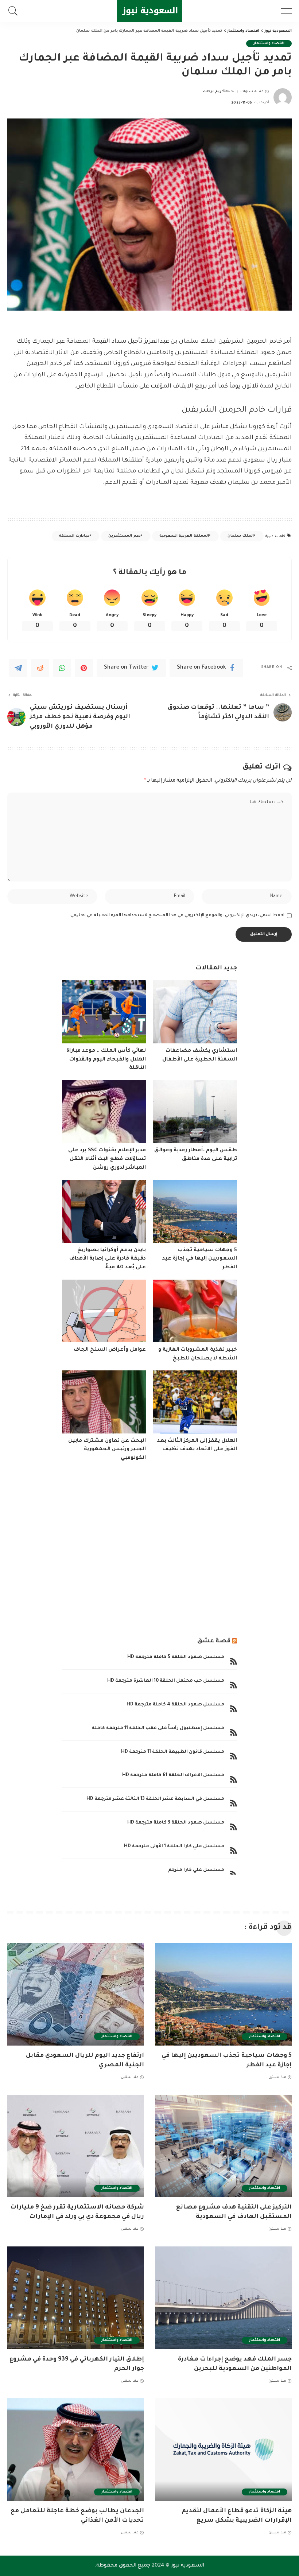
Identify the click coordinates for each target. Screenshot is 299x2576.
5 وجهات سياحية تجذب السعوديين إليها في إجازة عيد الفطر (200, 1259)
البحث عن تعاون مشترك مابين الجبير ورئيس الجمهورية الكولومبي (107, 1450)
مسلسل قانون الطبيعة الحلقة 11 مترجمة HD (173, 1752)
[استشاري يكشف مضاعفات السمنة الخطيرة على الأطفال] (195, 1012)
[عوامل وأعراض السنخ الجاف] (104, 1311)
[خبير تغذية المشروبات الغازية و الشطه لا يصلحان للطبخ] (195, 1311)
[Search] (15, 11)
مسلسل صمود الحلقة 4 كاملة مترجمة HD (175, 1705)
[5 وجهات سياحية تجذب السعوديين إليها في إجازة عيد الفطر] (195, 1211)
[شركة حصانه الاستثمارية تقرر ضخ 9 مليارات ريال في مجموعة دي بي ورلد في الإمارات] (76, 2146)
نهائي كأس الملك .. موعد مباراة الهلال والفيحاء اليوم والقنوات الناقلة (106, 1060)
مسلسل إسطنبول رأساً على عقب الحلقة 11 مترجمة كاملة (158, 1728)
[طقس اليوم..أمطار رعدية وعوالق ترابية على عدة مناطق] (195, 1112)
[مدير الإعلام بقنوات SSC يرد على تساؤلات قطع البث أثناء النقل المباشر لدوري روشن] (104, 1112)
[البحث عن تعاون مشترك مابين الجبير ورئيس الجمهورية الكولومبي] (104, 1402)
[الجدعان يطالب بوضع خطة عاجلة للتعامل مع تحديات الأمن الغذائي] (76, 2449)
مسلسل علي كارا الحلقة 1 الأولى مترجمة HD (174, 1847)
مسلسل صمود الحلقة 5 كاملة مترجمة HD (176, 1657)
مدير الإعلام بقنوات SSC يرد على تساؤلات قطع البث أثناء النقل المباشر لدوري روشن (107, 1159)
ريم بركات (212, 92)
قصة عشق (214, 1641)
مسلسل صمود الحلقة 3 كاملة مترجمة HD (176, 1823)
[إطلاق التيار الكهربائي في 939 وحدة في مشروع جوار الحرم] (76, 2298)
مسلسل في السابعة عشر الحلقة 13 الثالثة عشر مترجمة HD (155, 1799)
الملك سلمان (240, 536)
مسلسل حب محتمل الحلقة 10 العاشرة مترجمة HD (166, 1681)
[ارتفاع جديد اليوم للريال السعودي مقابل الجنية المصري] (76, 1994)
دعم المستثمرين (124, 536)
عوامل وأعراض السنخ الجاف (110, 1350)
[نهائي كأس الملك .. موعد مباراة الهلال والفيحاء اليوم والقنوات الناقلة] (104, 1012)
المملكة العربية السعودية (184, 536)
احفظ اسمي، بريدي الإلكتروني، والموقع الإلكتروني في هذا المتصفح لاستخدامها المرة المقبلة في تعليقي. (177, 915)
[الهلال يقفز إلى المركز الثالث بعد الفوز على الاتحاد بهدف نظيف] (195, 1402)
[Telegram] (18, 668)
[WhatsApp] (62, 668)
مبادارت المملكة (74, 536)
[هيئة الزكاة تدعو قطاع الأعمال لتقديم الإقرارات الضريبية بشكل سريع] (223, 2449)
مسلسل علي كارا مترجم (196, 1870)
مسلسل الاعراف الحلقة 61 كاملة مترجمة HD (173, 1775)
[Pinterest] (84, 668)
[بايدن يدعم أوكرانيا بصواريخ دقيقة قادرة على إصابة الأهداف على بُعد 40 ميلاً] (104, 1211)
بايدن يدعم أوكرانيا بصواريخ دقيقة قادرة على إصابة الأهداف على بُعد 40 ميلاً (108, 1259)
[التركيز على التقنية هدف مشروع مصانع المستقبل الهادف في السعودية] (223, 2146)
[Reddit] (40, 668)
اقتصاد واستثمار (269, 44)
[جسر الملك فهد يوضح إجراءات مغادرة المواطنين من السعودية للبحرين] (223, 2298)
